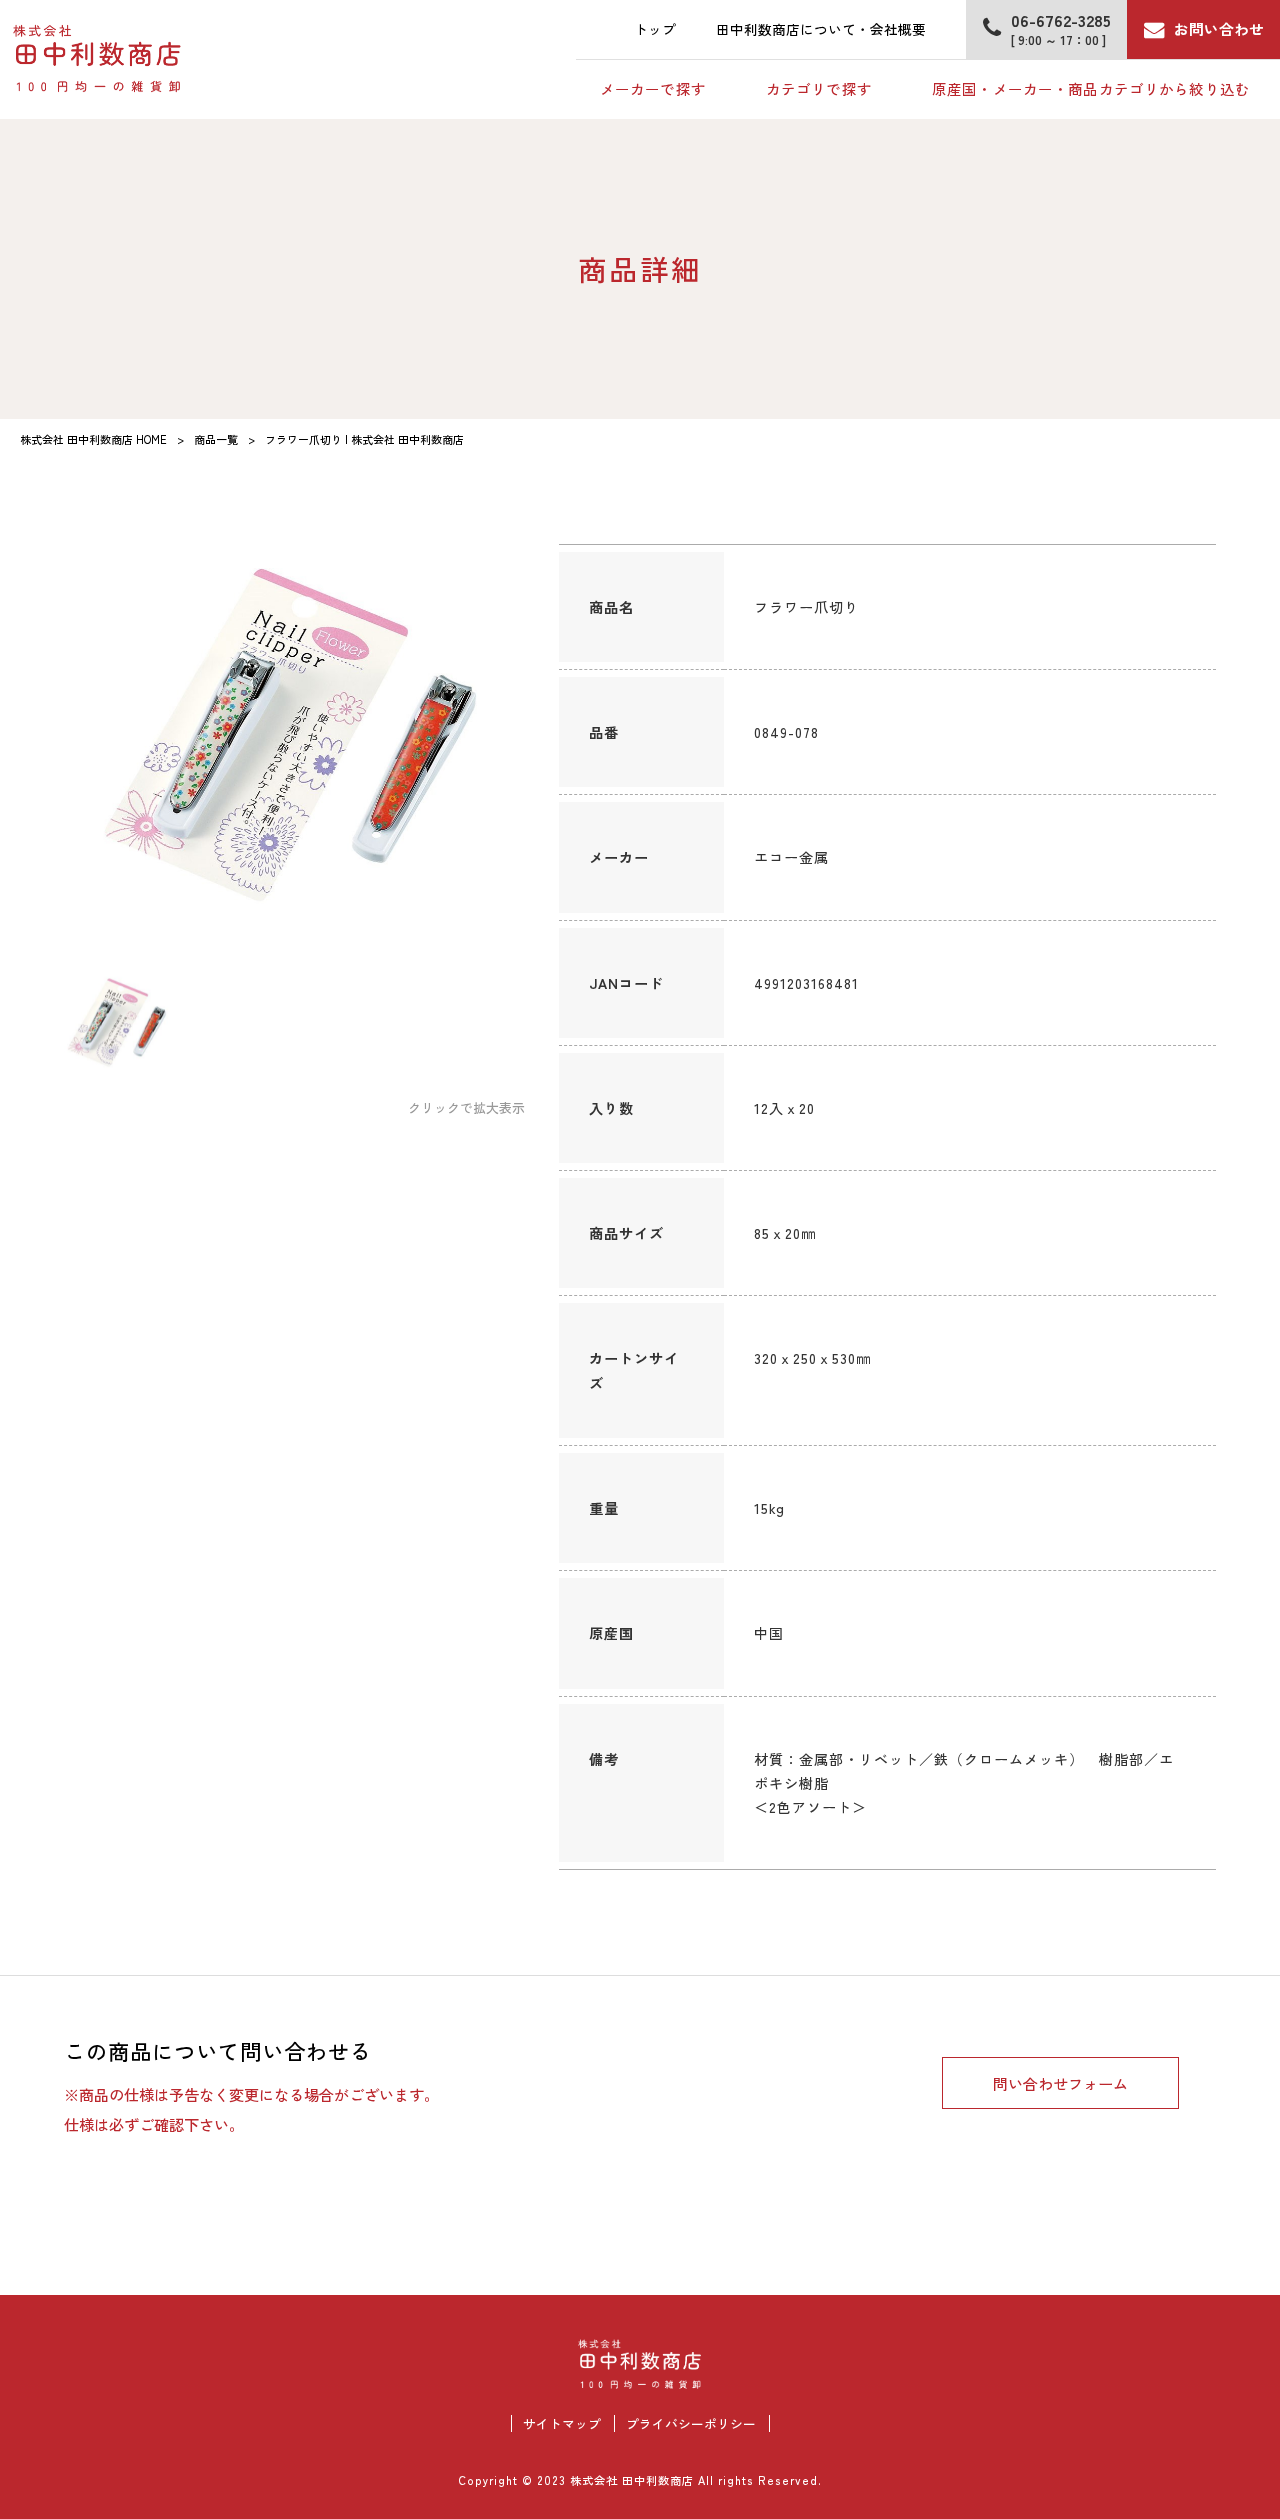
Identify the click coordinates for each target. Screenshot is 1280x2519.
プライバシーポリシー (691, 2424)
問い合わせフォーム (1060, 2083)
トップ (655, 29)
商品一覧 (216, 439)
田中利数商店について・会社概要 (821, 29)
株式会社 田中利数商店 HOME (93, 439)
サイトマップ (562, 2424)
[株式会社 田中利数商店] (97, 59)
